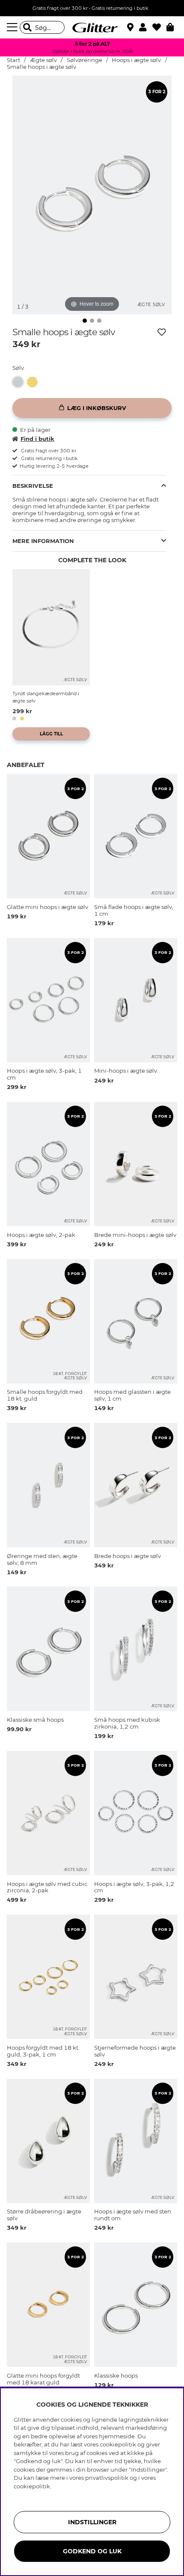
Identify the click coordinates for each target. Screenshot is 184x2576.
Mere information (43, 541)
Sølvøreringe (85, 60)
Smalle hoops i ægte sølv (42, 67)
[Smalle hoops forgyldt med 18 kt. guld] (34, 382)
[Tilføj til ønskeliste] (162, 332)
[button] (146, 27)
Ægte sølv (43, 60)
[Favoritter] (159, 27)
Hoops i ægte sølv (136, 60)
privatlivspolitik (107, 2478)
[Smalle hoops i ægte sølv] (20, 382)
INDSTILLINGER (92, 2522)
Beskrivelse (33, 486)
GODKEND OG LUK (92, 2551)
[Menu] (13, 27)
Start (13, 60)
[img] (85, 321)
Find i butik (37, 439)
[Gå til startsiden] (92, 27)
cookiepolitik (32, 2486)
